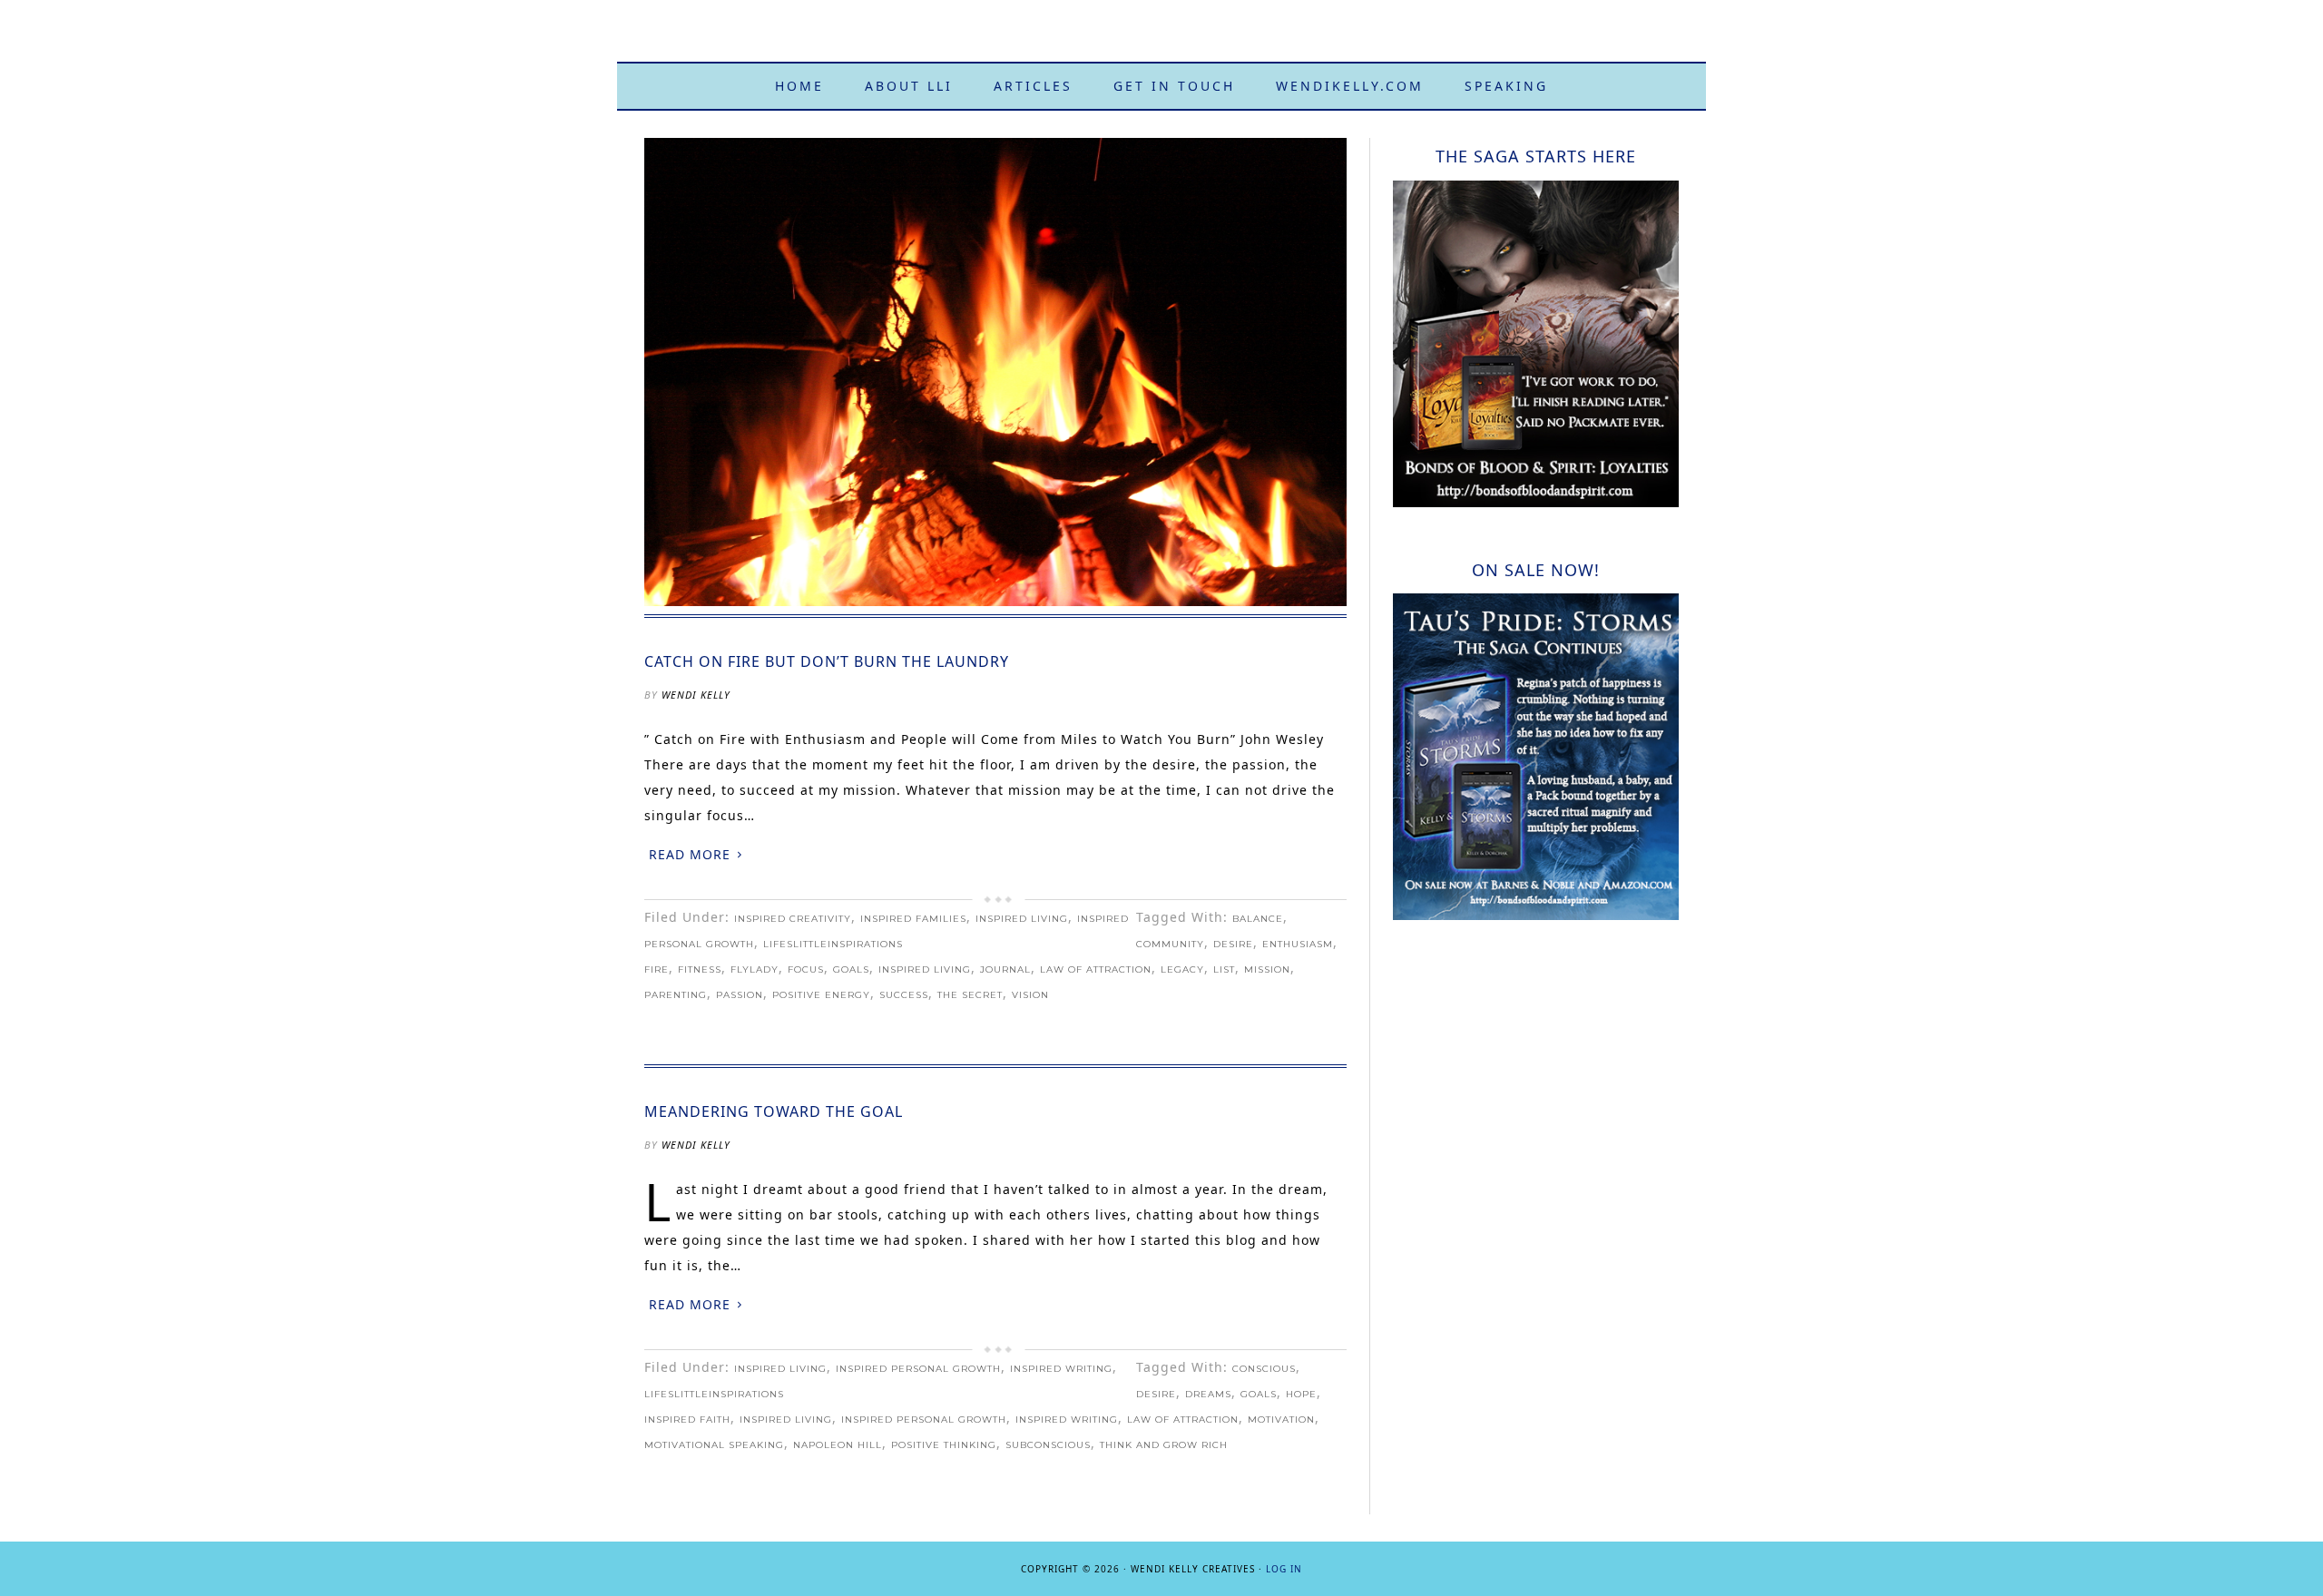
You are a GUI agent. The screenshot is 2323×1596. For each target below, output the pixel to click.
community (1170, 944)
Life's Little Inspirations (1161, 39)
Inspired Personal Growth (918, 1369)
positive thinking (944, 1445)
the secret (970, 995)
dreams (1208, 1394)
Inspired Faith (687, 1420)
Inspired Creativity (793, 919)
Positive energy (821, 995)
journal (1005, 969)
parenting (676, 995)
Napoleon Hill (838, 1445)
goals (851, 969)
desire (1233, 944)
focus (806, 969)
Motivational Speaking (714, 1445)
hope (1301, 1394)
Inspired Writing (1061, 1369)
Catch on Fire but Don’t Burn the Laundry (827, 661)
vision (1030, 995)
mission (1267, 969)
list (1224, 969)
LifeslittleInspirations (833, 944)
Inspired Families (913, 919)
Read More (690, 854)
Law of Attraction (1096, 969)
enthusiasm (1298, 944)
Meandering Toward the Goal (774, 1111)
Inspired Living (1022, 919)
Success (904, 995)
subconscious (1048, 1445)
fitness (700, 969)
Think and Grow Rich (1164, 1445)
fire (657, 969)
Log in (1284, 1569)
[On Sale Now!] (1536, 915)
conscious (1264, 1369)
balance (1258, 919)
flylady (755, 969)
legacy (1182, 969)
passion (740, 995)
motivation (1281, 1420)
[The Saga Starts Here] (1536, 502)
